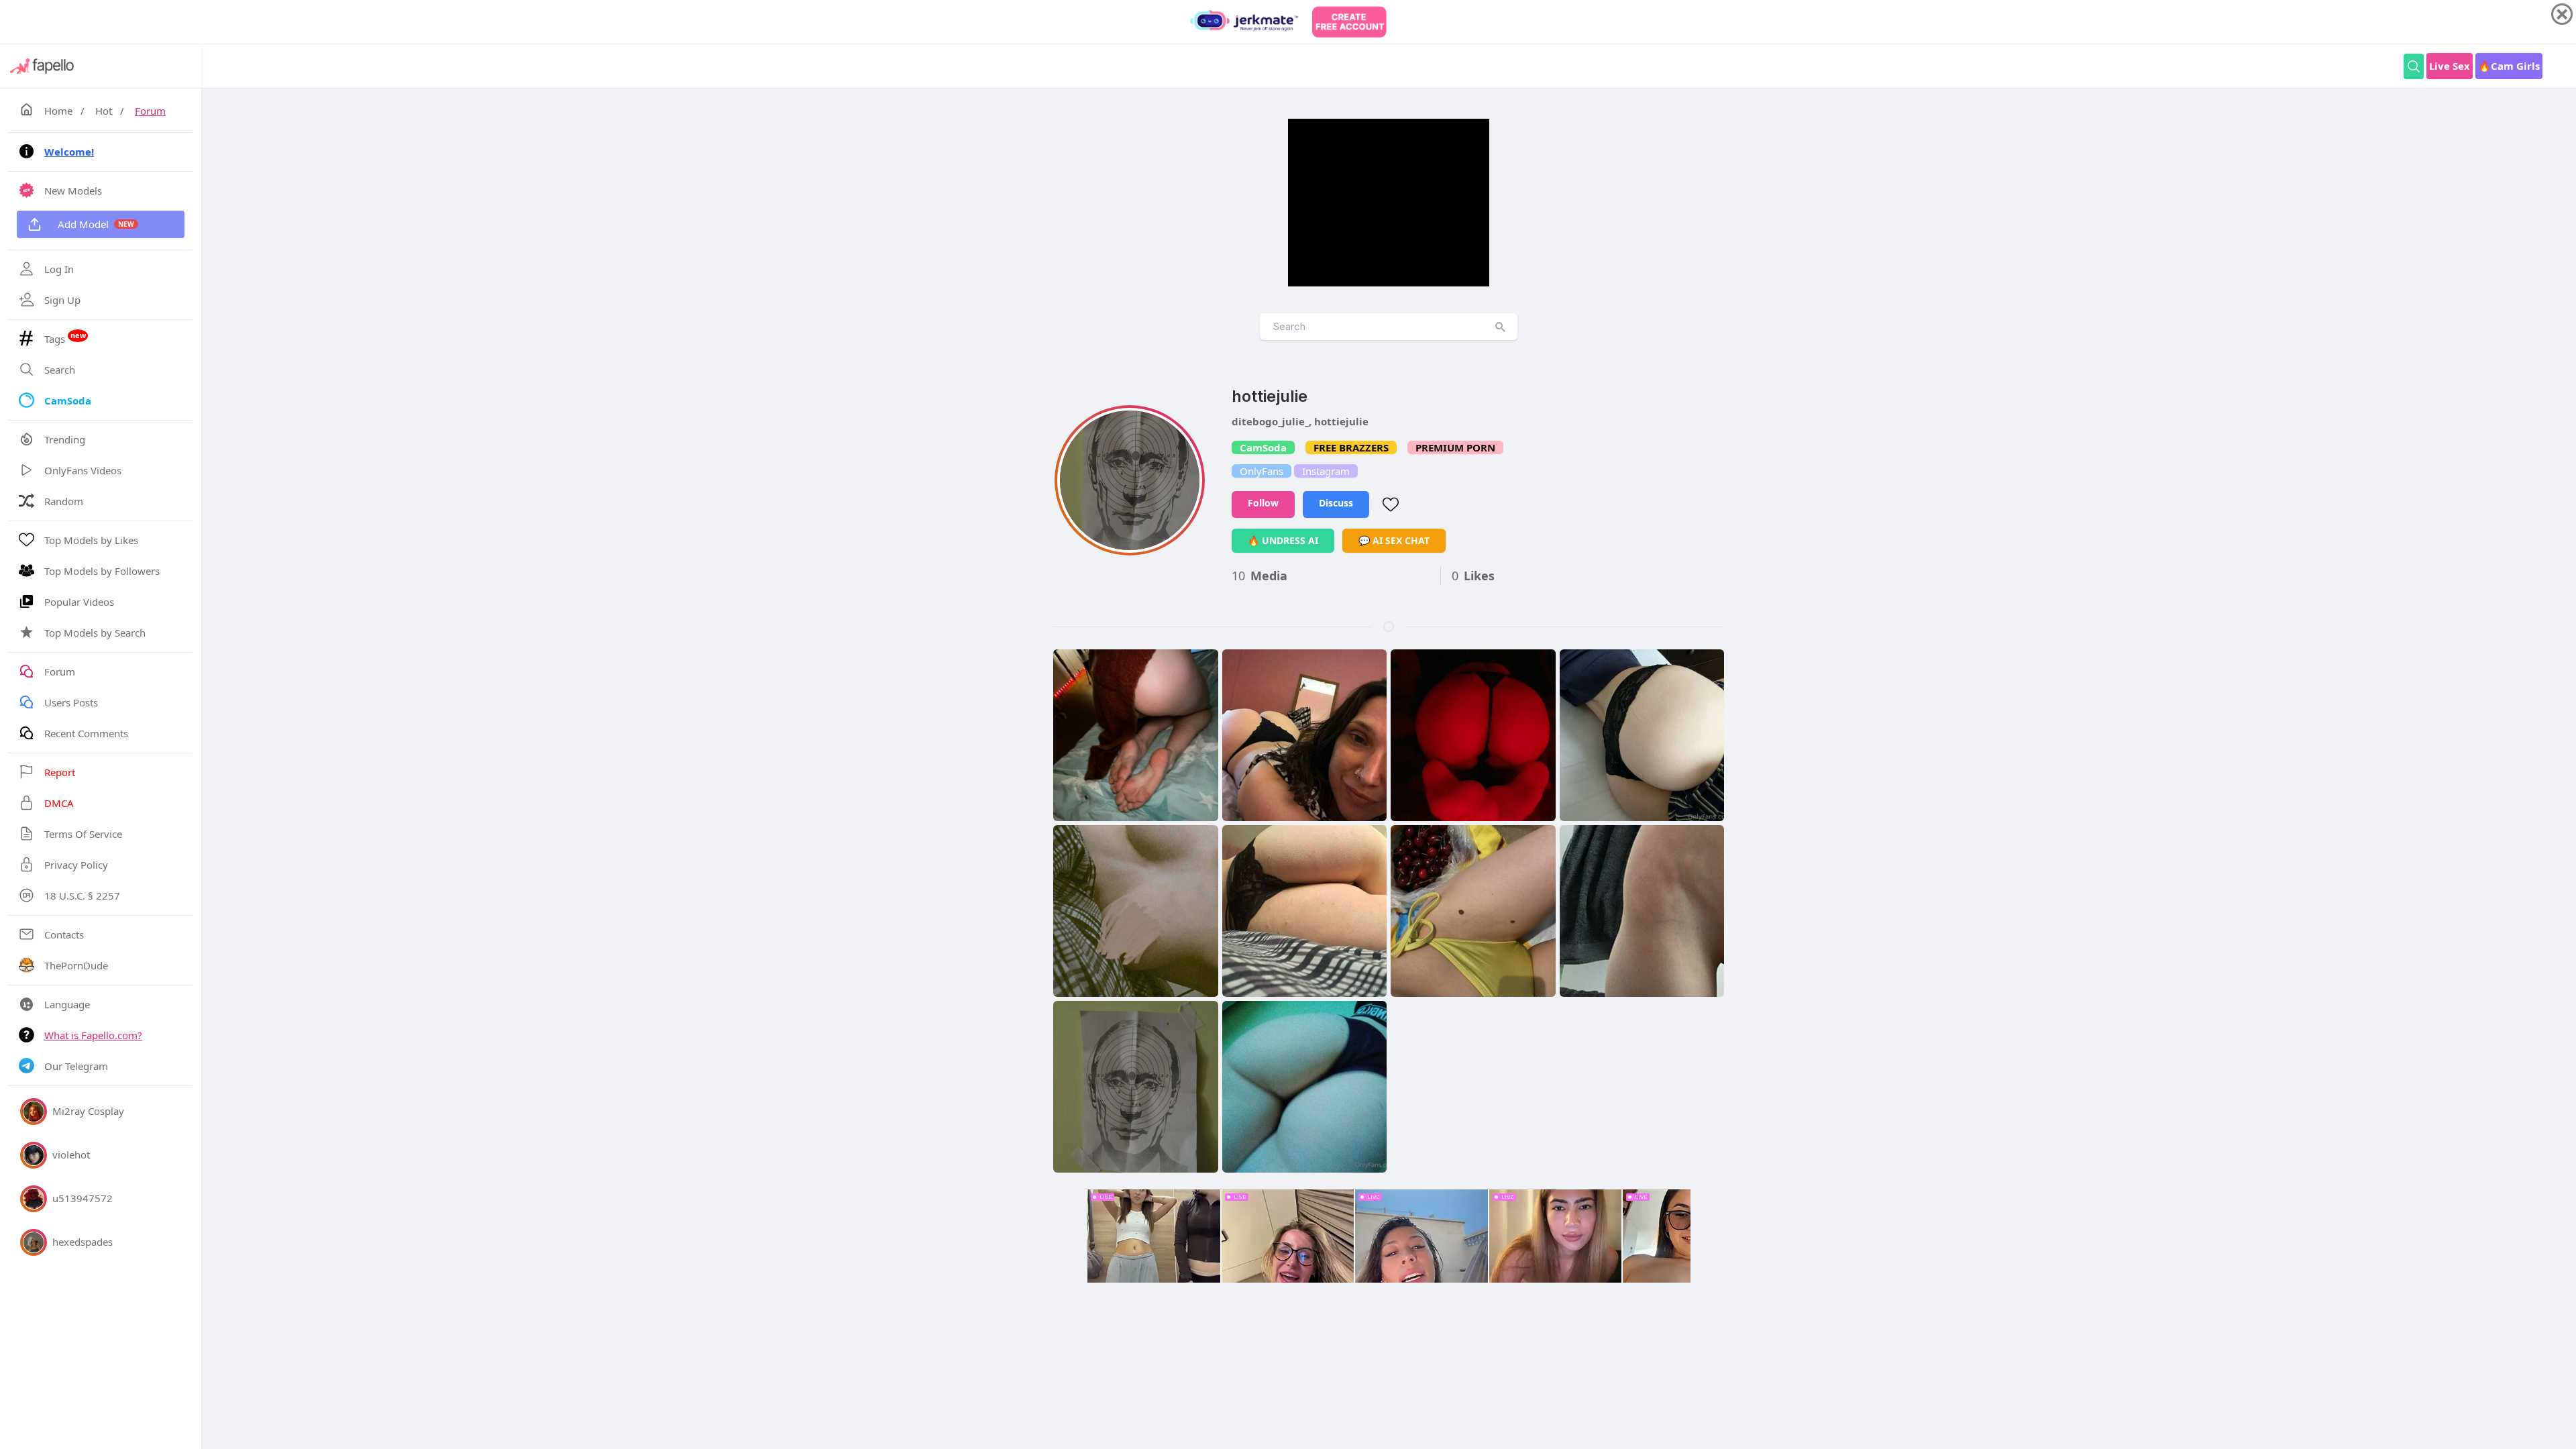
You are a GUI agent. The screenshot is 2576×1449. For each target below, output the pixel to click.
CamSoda (1263, 447)
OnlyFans (1262, 471)
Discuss (1336, 503)
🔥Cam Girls (2509, 66)
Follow (1263, 503)
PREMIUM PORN (1455, 447)
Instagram (1326, 471)
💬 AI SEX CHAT (1394, 540)
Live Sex (2450, 66)
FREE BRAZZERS (1351, 447)
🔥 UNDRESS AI (1283, 540)
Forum (150, 111)
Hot (104, 111)
